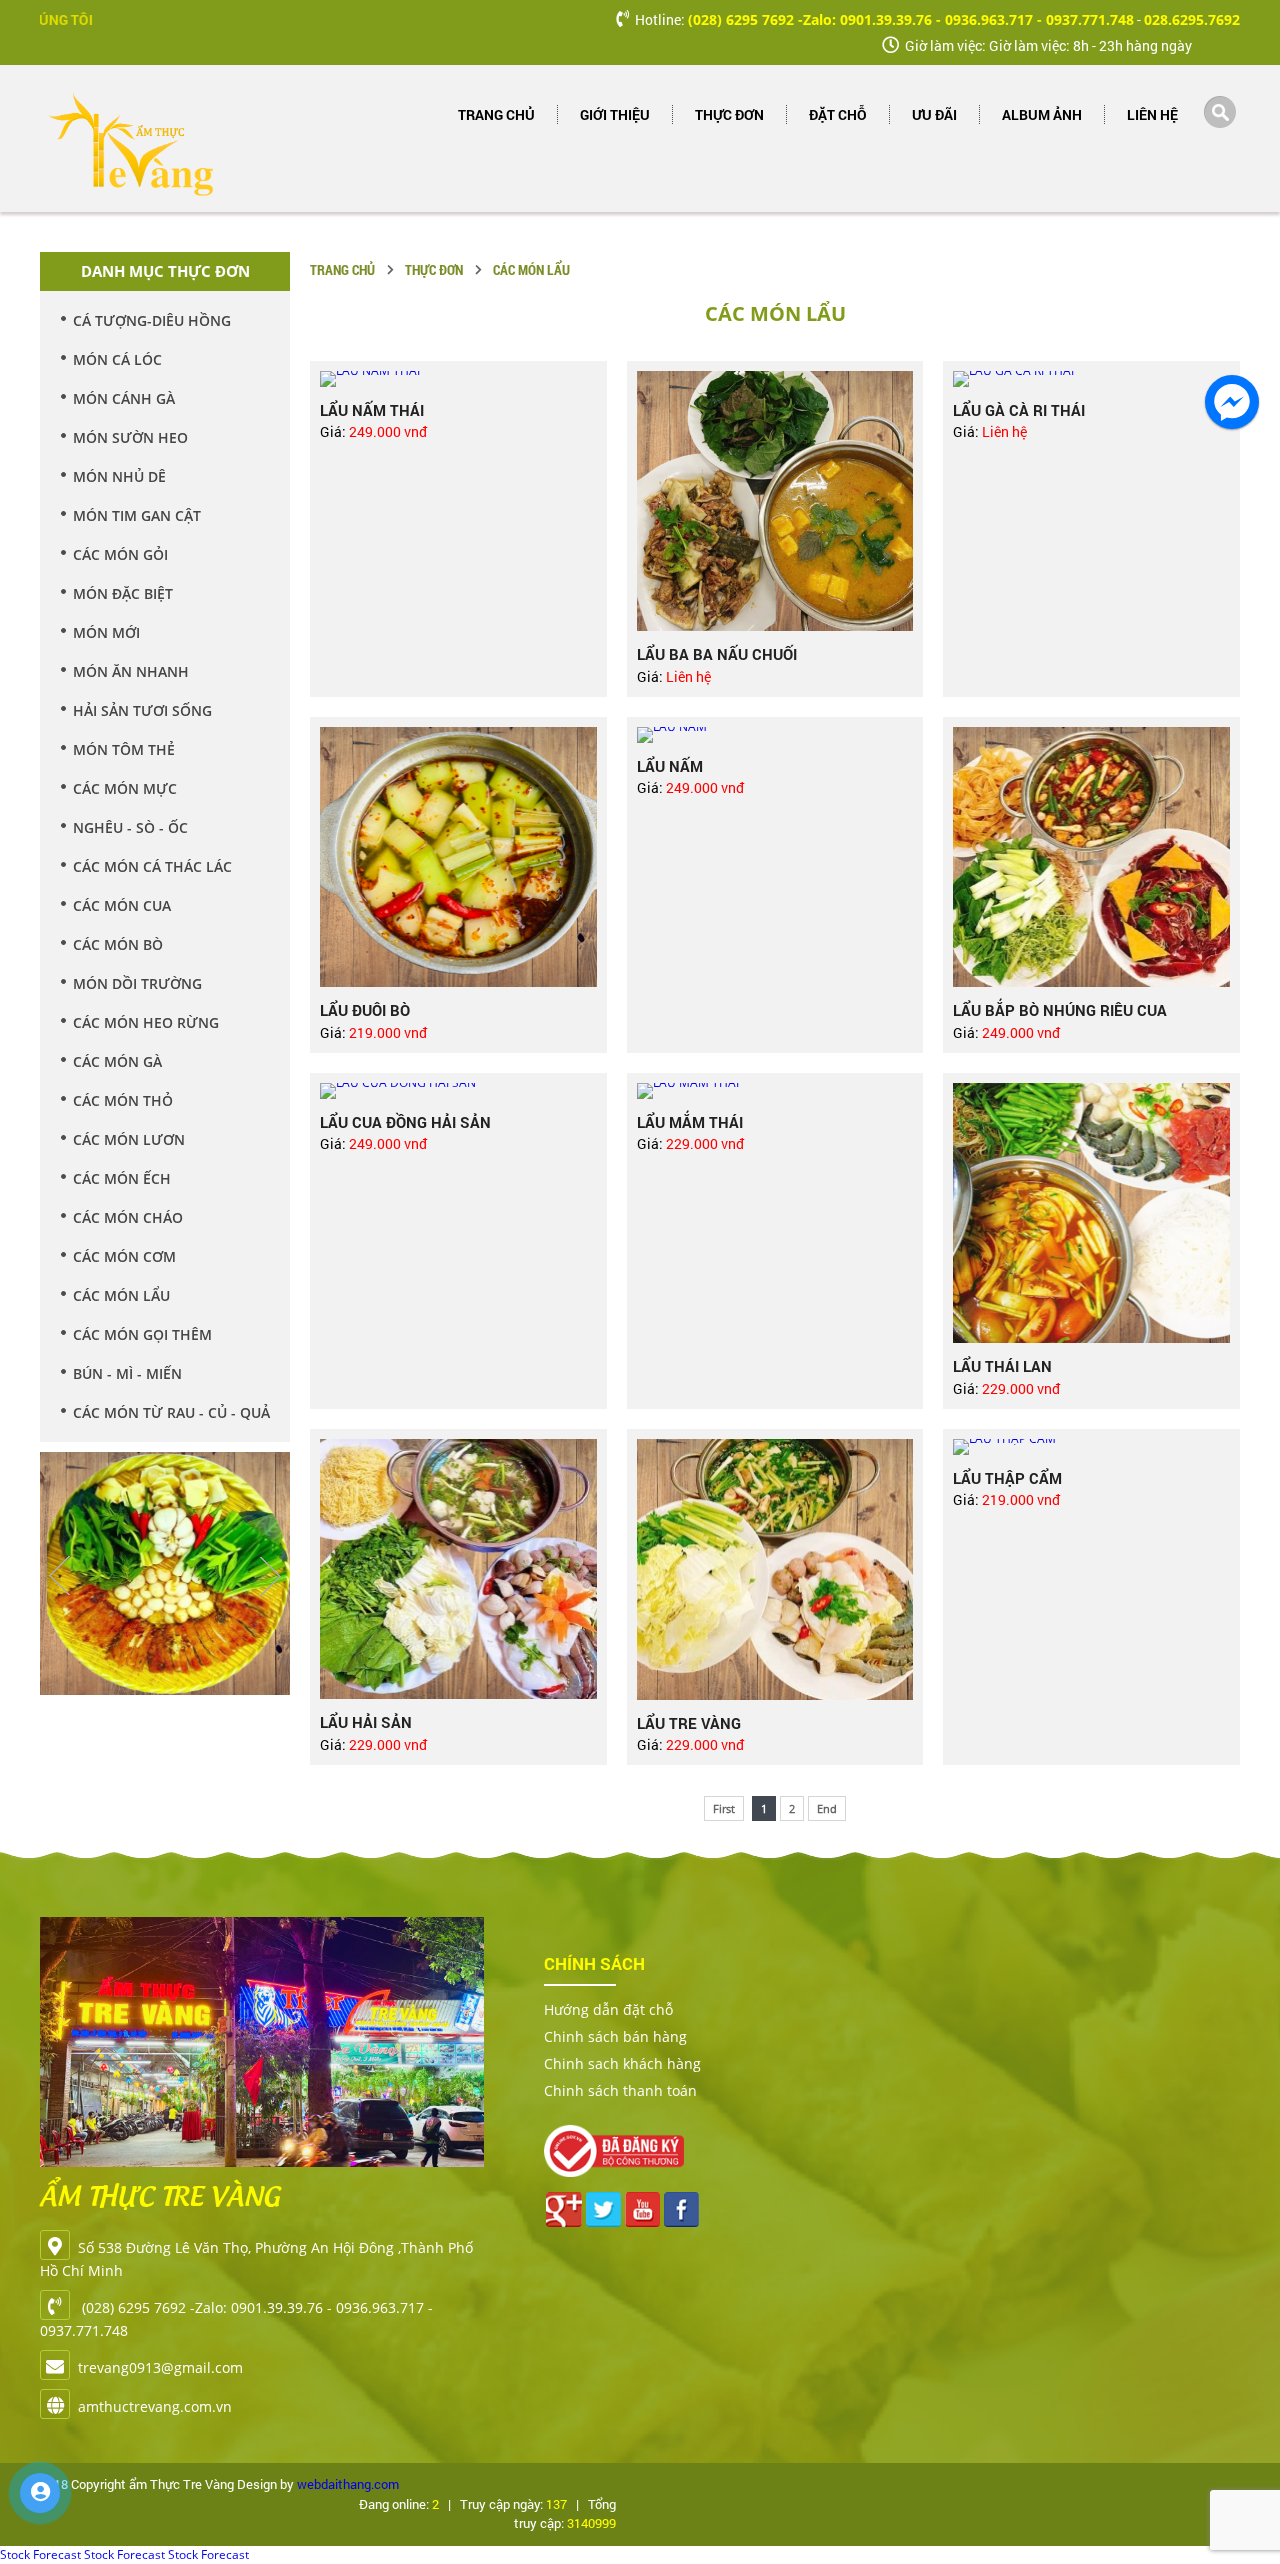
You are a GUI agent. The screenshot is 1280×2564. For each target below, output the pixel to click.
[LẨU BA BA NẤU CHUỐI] (775, 501)
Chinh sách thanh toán (620, 2090)
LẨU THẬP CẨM (1007, 1478)
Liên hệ (1152, 114)
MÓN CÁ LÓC (117, 359)
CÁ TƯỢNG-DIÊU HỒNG (152, 320)
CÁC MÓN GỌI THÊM (142, 1334)
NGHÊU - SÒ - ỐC (130, 827)
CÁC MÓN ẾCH (122, 1178)
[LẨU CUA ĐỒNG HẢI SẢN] (458, 1091)
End (827, 1808)
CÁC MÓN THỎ (123, 1100)
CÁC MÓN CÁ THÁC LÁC (152, 866)
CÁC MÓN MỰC (125, 788)
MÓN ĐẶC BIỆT (123, 593)
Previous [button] (60, 1576)
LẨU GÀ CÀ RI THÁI (1019, 410)
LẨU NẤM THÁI (372, 410)
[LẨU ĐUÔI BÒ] (458, 857)
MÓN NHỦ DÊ (119, 476)
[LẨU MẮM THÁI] (775, 1091)
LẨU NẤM (670, 766)
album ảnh (1042, 114)
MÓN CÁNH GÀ (124, 398)
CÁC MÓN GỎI (120, 554)
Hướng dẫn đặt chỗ (608, 2009)
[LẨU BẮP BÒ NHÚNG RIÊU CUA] (1091, 857)
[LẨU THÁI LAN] (1091, 1213)
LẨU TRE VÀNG (689, 1723)
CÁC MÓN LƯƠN (129, 1139)
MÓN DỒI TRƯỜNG (137, 983)
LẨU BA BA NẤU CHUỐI (717, 654)
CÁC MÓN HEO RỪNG (146, 1022)
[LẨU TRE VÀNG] (775, 1569)
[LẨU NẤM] (775, 735)
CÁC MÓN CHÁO (128, 1217)
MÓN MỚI (106, 632)
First (724, 1808)
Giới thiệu (615, 114)
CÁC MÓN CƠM (124, 1256)
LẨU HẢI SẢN (366, 1722)
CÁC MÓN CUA (122, 905)
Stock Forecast (40, 2554)
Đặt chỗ (838, 114)
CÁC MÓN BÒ (118, 944)
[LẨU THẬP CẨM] (1091, 1447)
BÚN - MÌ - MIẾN (127, 1373)
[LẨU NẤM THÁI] (458, 379)
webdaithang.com (348, 2484)
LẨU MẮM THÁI (690, 1122)
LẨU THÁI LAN (1002, 1366)
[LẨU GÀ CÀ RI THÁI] (1091, 379)
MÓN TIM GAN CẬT (137, 515)
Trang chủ (496, 114)
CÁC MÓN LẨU (121, 1295)
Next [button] (270, 1576)
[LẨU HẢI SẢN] (458, 1569)
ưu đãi (934, 114)
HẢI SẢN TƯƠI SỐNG (142, 710)
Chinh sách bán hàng (615, 2036)
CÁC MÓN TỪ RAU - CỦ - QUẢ (171, 1412)
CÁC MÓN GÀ (117, 1061)
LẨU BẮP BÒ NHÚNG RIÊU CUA (1060, 1010)
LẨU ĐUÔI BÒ (365, 1010)
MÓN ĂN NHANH (131, 671)
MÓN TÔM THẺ (124, 749)
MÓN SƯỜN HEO (130, 437)
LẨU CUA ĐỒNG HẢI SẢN (405, 1122)
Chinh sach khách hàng (622, 2063)
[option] (165, 1560)
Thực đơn (729, 114)
